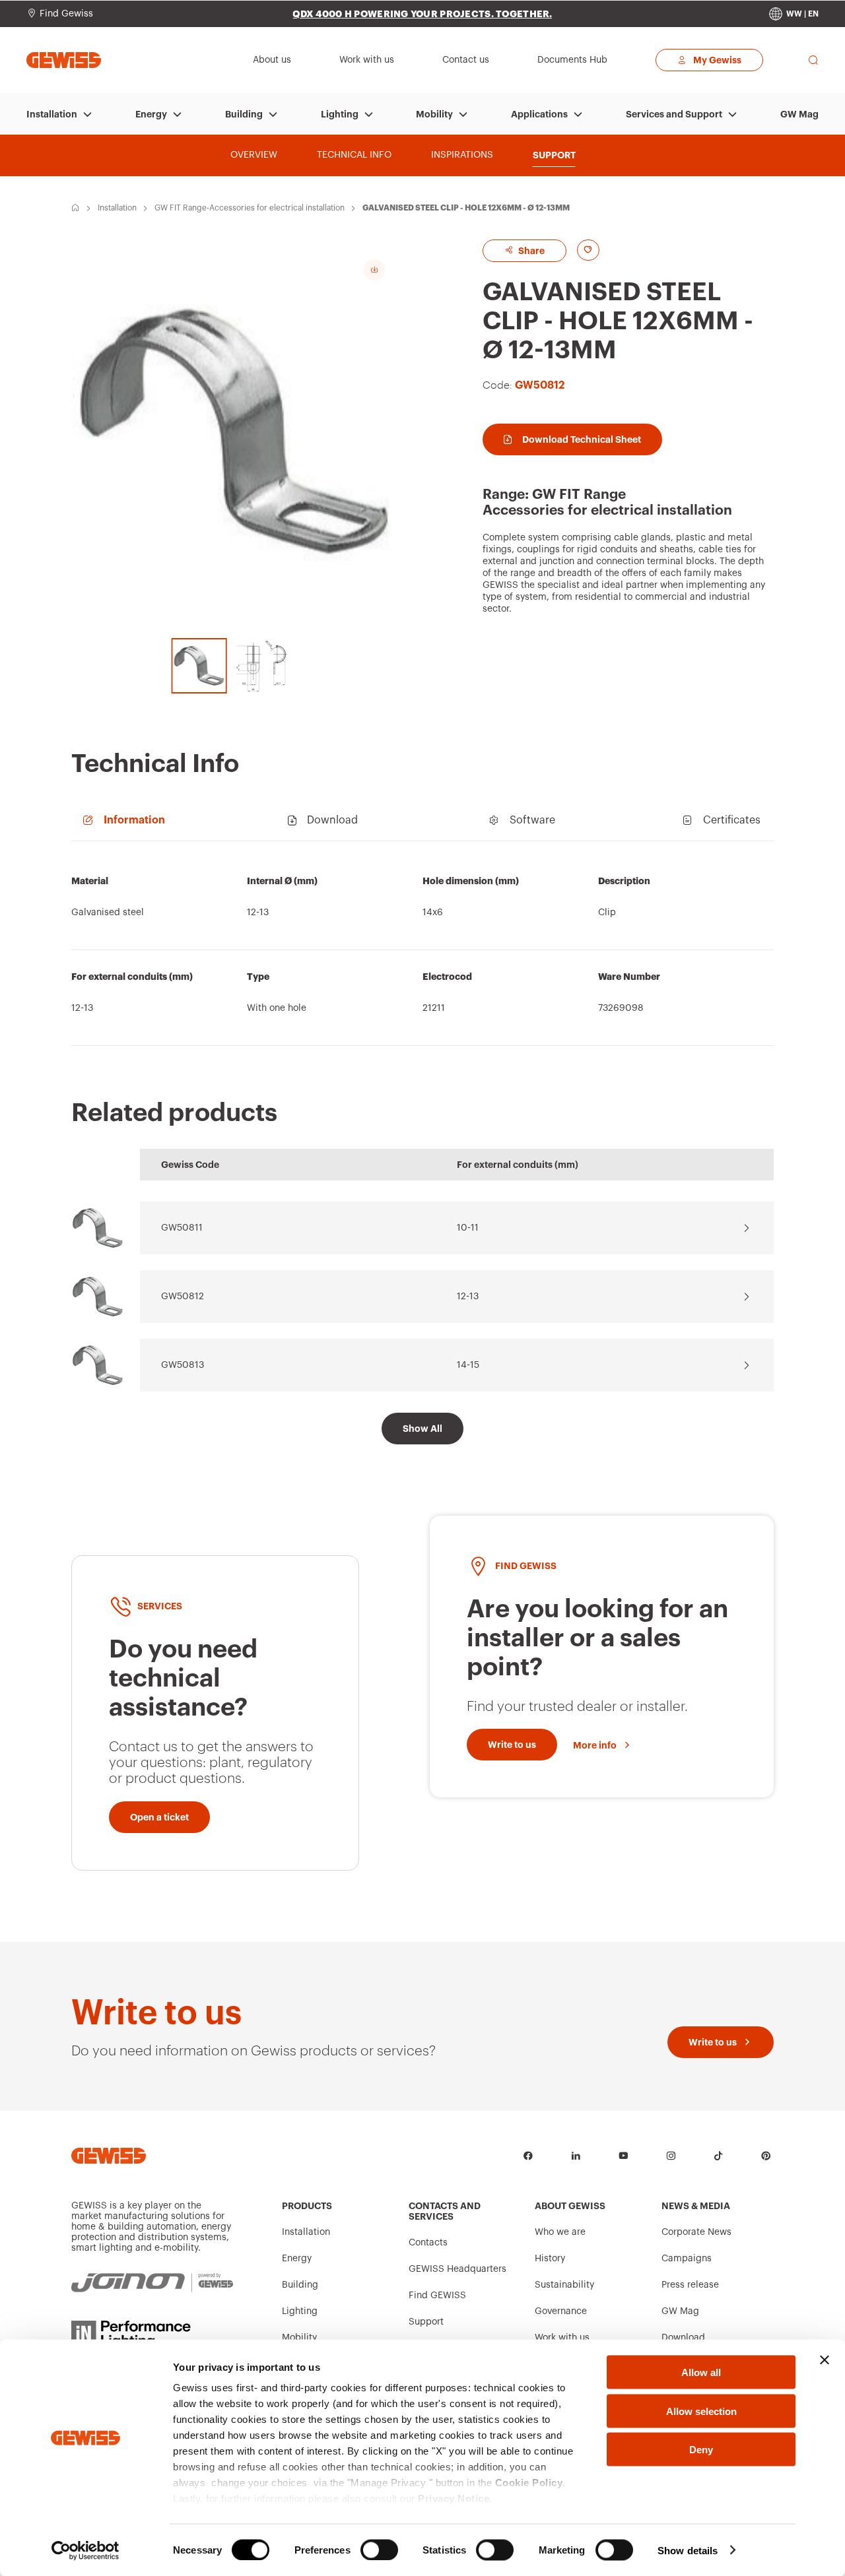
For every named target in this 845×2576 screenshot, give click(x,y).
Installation (52, 114)
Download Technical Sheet (582, 439)
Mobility (434, 114)
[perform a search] (813, 60)
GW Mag (799, 114)
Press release (690, 2285)
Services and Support (674, 114)
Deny (701, 2450)
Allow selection (701, 2411)
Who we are (560, 2232)
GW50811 (182, 1228)
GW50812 (183, 1297)
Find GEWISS (437, 2296)
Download (683, 2338)
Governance (561, 2311)
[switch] (379, 2550)
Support (426, 2322)
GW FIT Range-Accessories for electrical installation (250, 208)
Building (244, 114)
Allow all (701, 2372)
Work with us (562, 2338)
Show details (688, 2550)
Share (530, 251)
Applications (539, 114)
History (550, 2259)
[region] (422, 950)
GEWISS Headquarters (457, 2269)
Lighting (340, 114)
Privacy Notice (454, 2498)
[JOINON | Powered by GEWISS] (152, 2283)
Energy (151, 114)
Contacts (428, 2243)
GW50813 (183, 1365)
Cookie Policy (529, 2483)
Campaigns (687, 2259)
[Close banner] (825, 2360)
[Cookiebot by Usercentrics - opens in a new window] (85, 2550)
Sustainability (564, 2285)
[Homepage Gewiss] (64, 60)
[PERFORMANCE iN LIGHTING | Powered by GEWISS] (152, 2334)
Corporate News (696, 2232)
